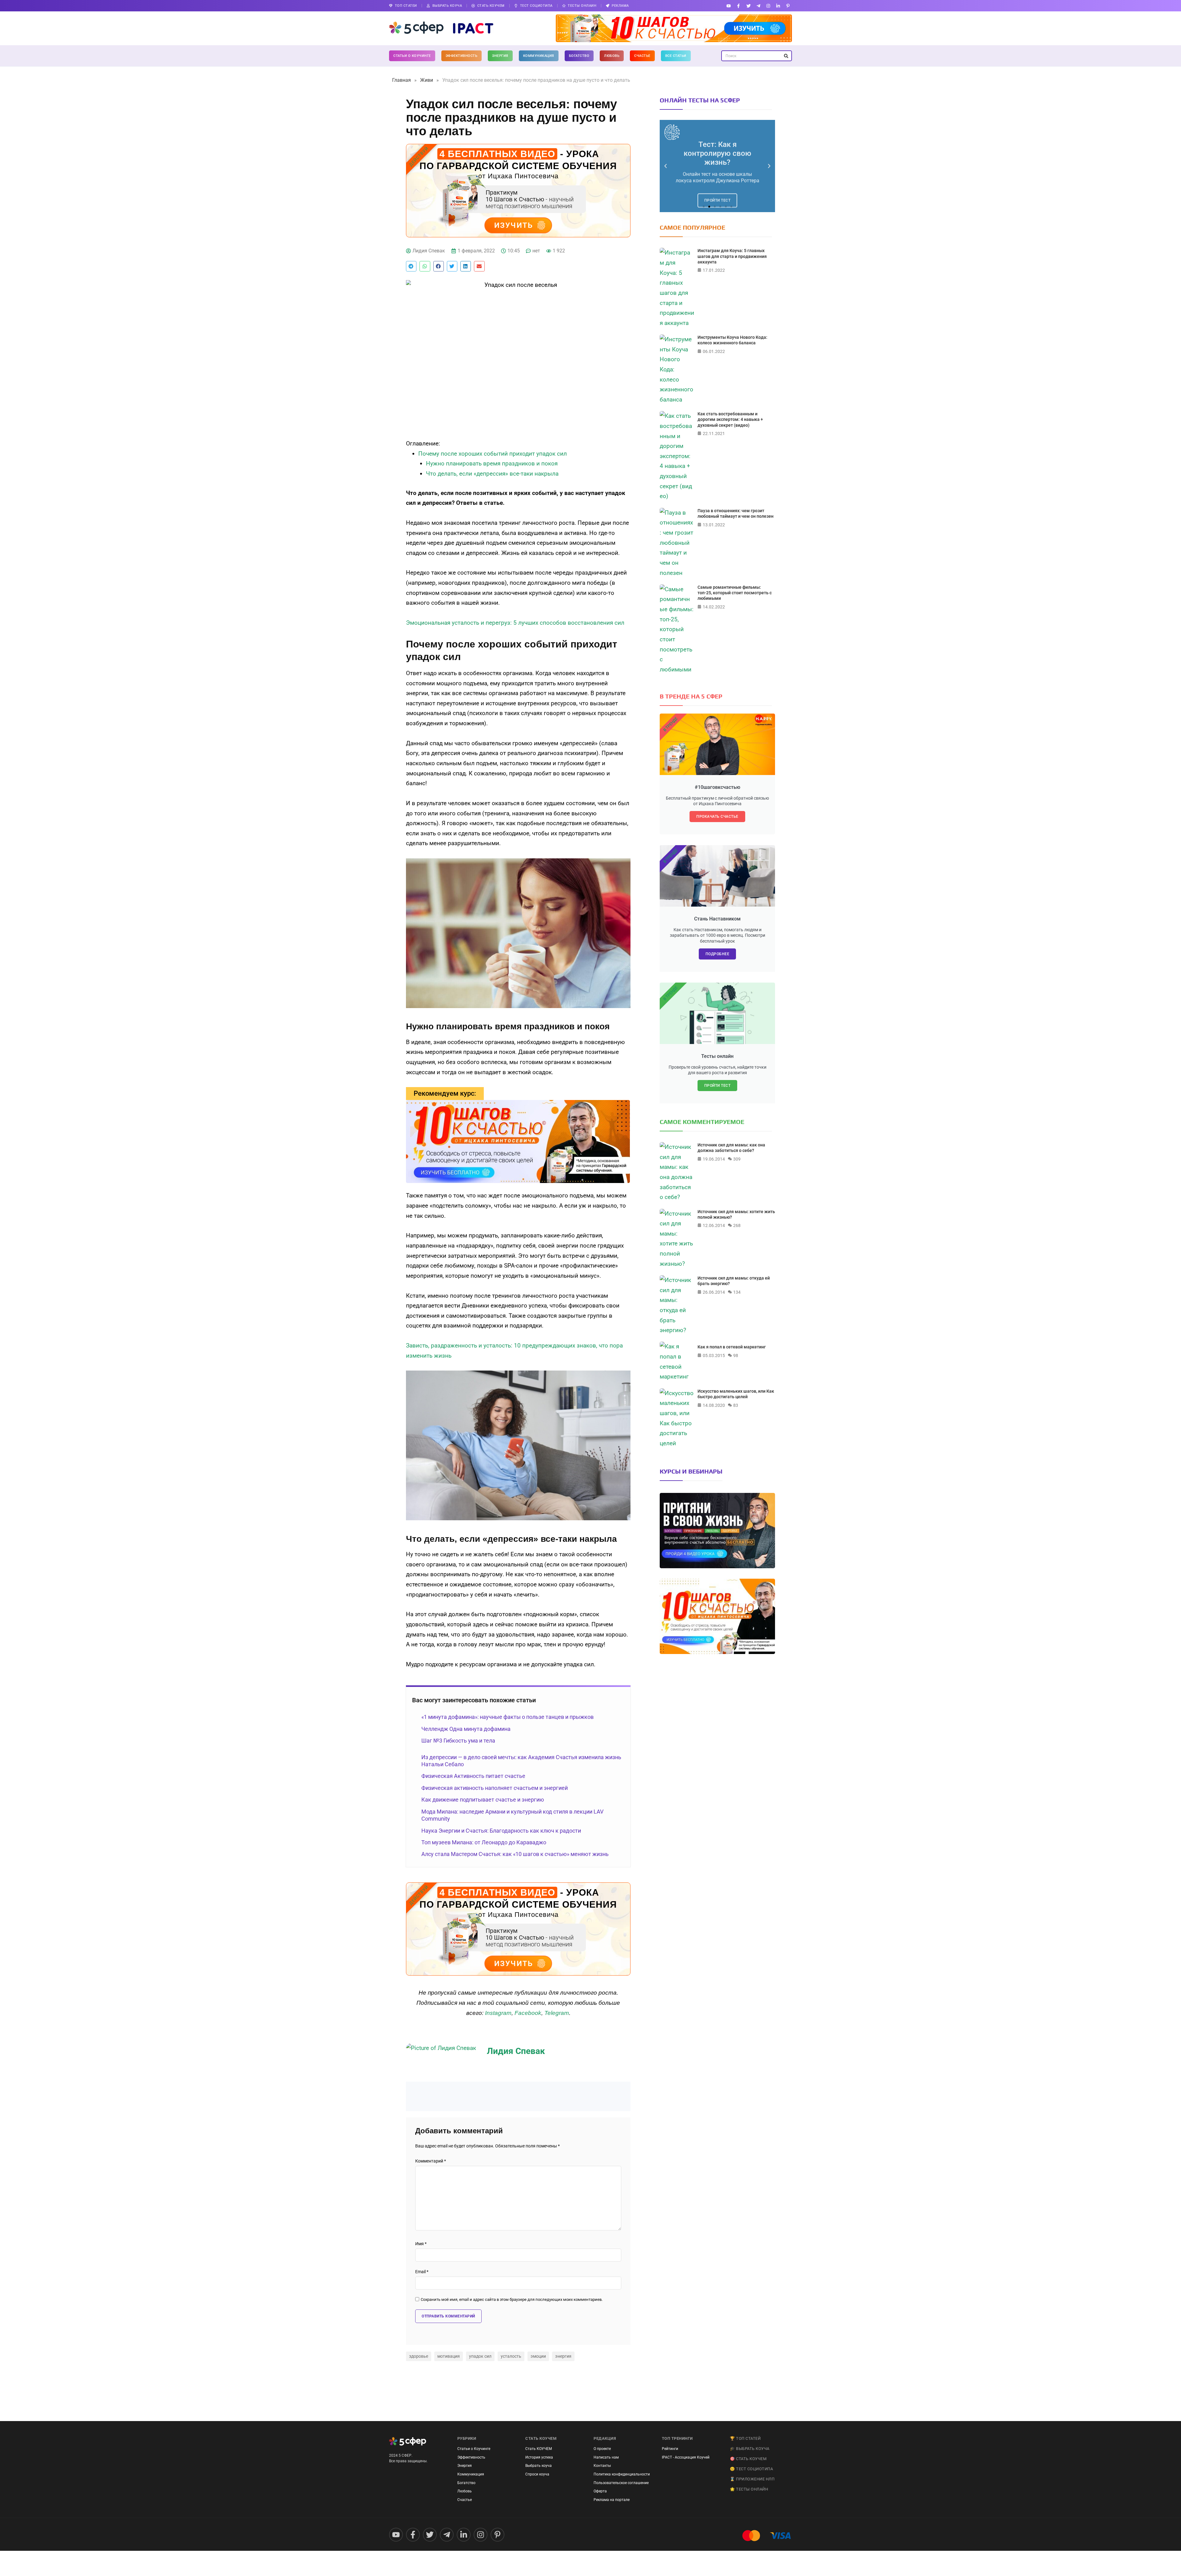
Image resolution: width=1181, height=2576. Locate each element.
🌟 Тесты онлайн (749, 2489)
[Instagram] (768, 6)
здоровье (419, 2356)
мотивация (449, 2356)
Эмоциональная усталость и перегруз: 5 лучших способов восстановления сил (515, 623)
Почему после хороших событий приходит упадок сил (493, 454)
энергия (563, 2356)
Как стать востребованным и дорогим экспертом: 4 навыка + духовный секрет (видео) (730, 419)
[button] (411, 266)
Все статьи (676, 56)
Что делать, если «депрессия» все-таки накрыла (492, 474)
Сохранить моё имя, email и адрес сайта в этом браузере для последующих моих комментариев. (512, 2300)
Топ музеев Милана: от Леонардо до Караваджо (484, 1842)
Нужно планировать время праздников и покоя (492, 463)
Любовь (612, 56)
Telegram (557, 2013)
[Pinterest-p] (788, 6)
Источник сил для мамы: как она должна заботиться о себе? (731, 1148)
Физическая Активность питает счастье (473, 1776)
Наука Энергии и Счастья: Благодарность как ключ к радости (501, 1831)
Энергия (500, 56)
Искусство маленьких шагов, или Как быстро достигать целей (736, 1394)
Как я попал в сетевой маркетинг (732, 1347)
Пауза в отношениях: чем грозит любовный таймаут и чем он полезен (736, 513)
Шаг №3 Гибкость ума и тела (458, 1741)
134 (737, 1292)
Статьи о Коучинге (412, 56)
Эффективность (462, 56)
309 (737, 1159)
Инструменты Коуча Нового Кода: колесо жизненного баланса (732, 340)
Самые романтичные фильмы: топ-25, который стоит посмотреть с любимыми (735, 593)
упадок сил (480, 2356)
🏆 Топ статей (745, 2438)
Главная (402, 80)
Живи (427, 80)
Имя (421, 2244)
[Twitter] (748, 6)
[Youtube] (729, 6)
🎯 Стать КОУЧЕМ (748, 2459)
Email (422, 2272)
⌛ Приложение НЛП (752, 2479)
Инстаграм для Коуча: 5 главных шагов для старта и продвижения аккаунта (732, 256)
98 (736, 1355)
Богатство (579, 56)
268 (737, 1225)
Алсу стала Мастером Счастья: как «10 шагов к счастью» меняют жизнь (515, 1854)
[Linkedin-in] (778, 6)
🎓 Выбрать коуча (750, 2449)
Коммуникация (539, 56)
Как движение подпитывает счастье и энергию (483, 1800)
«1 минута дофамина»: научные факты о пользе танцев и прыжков (507, 1717)
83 (736, 1405)
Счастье (642, 56)
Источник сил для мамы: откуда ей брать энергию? (734, 1281)
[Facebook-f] (739, 6)
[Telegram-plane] (758, 6)
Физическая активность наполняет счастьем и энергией (495, 1788)
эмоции (538, 2356)
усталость (511, 2356)
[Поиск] (786, 56)
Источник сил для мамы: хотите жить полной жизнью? (736, 1214)
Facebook (528, 2013)
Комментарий (431, 2161)
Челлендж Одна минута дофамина (466, 1729)
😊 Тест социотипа (751, 2469)
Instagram (498, 2013)
